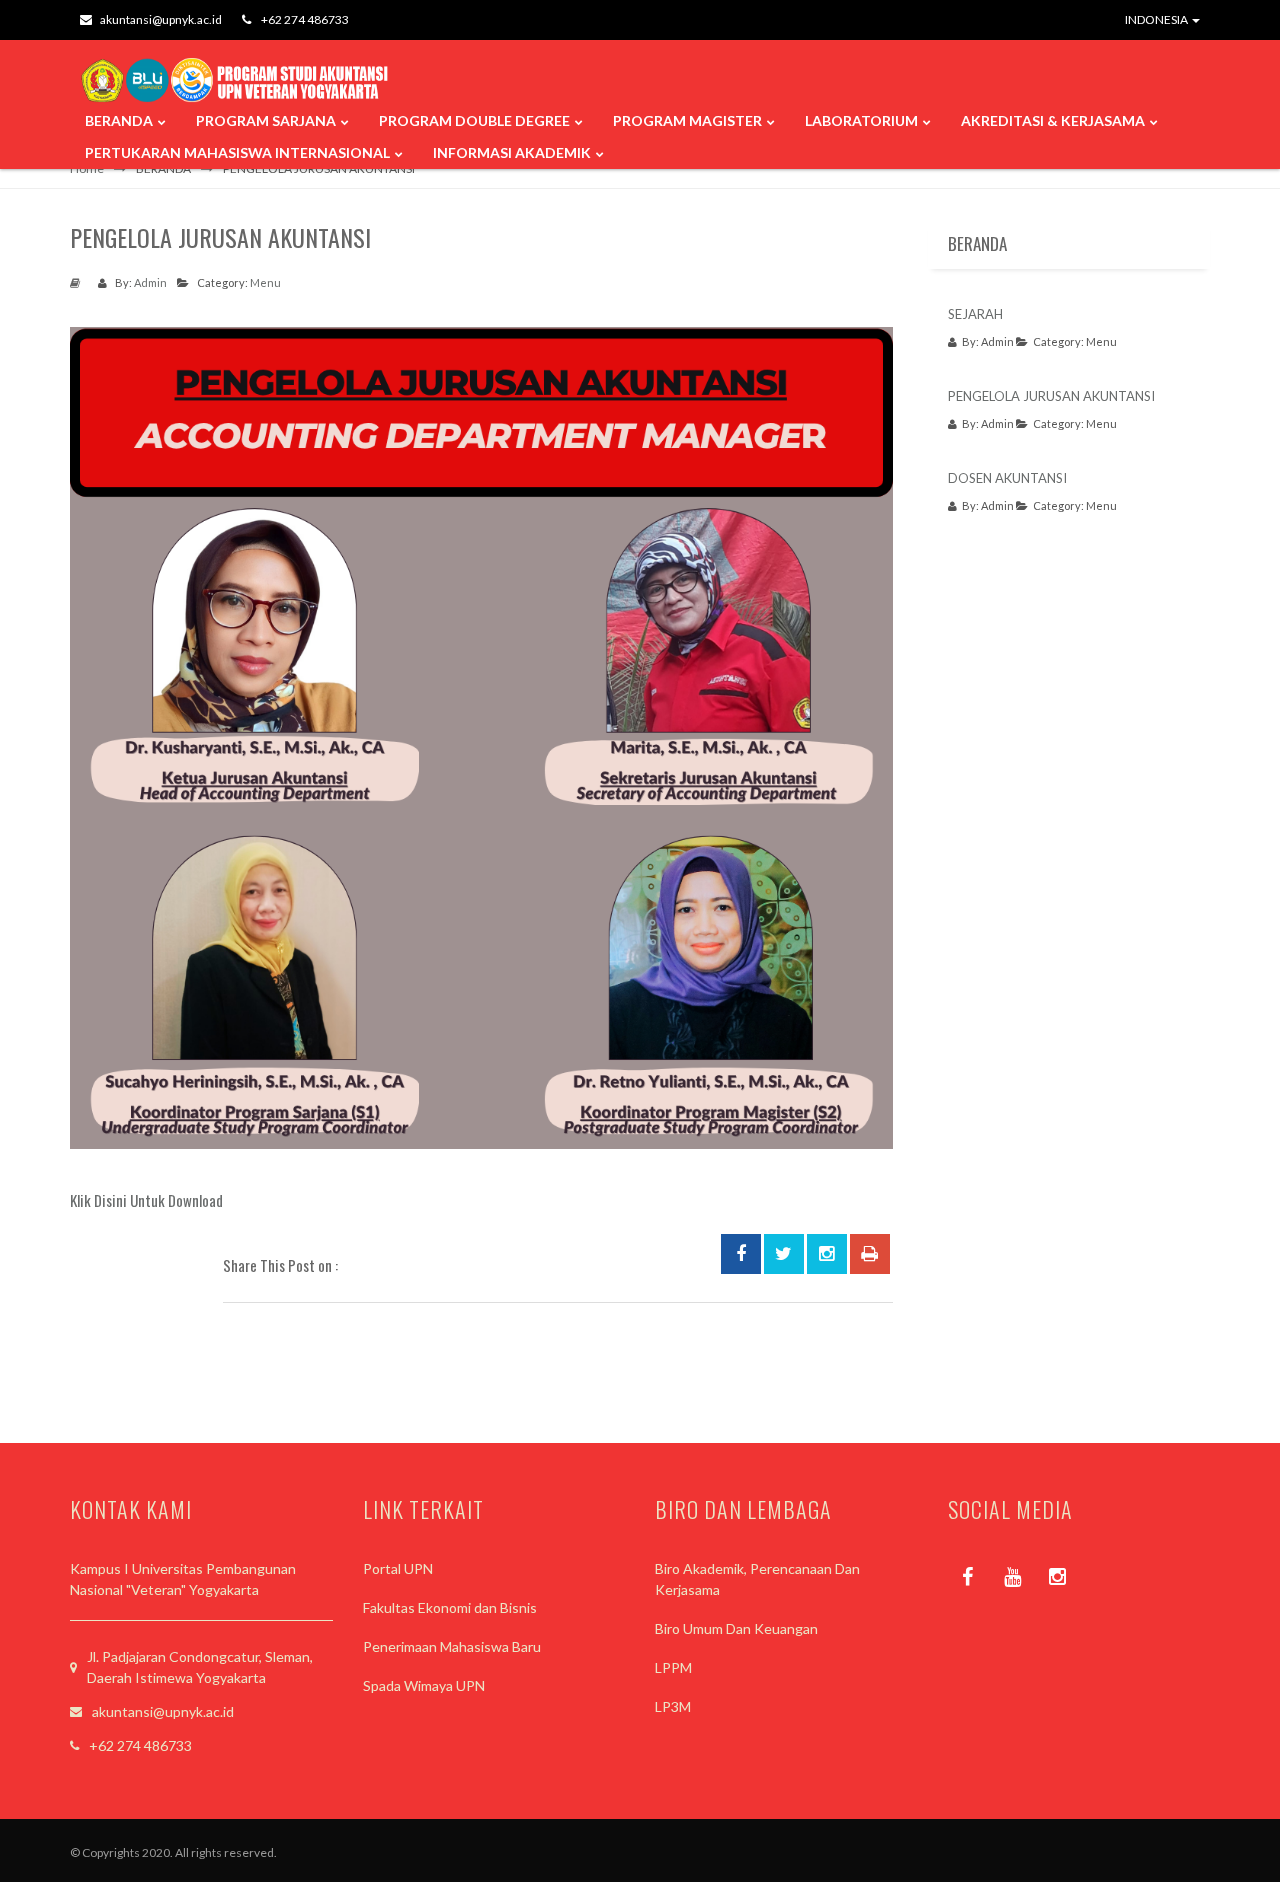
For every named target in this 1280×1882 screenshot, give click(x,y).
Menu (265, 282)
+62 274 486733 (304, 19)
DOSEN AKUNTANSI (1007, 478)
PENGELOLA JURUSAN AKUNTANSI (1051, 396)
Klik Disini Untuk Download (146, 1200)
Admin (150, 282)
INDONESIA (1157, 19)
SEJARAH (975, 314)
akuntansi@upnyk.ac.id (161, 19)
